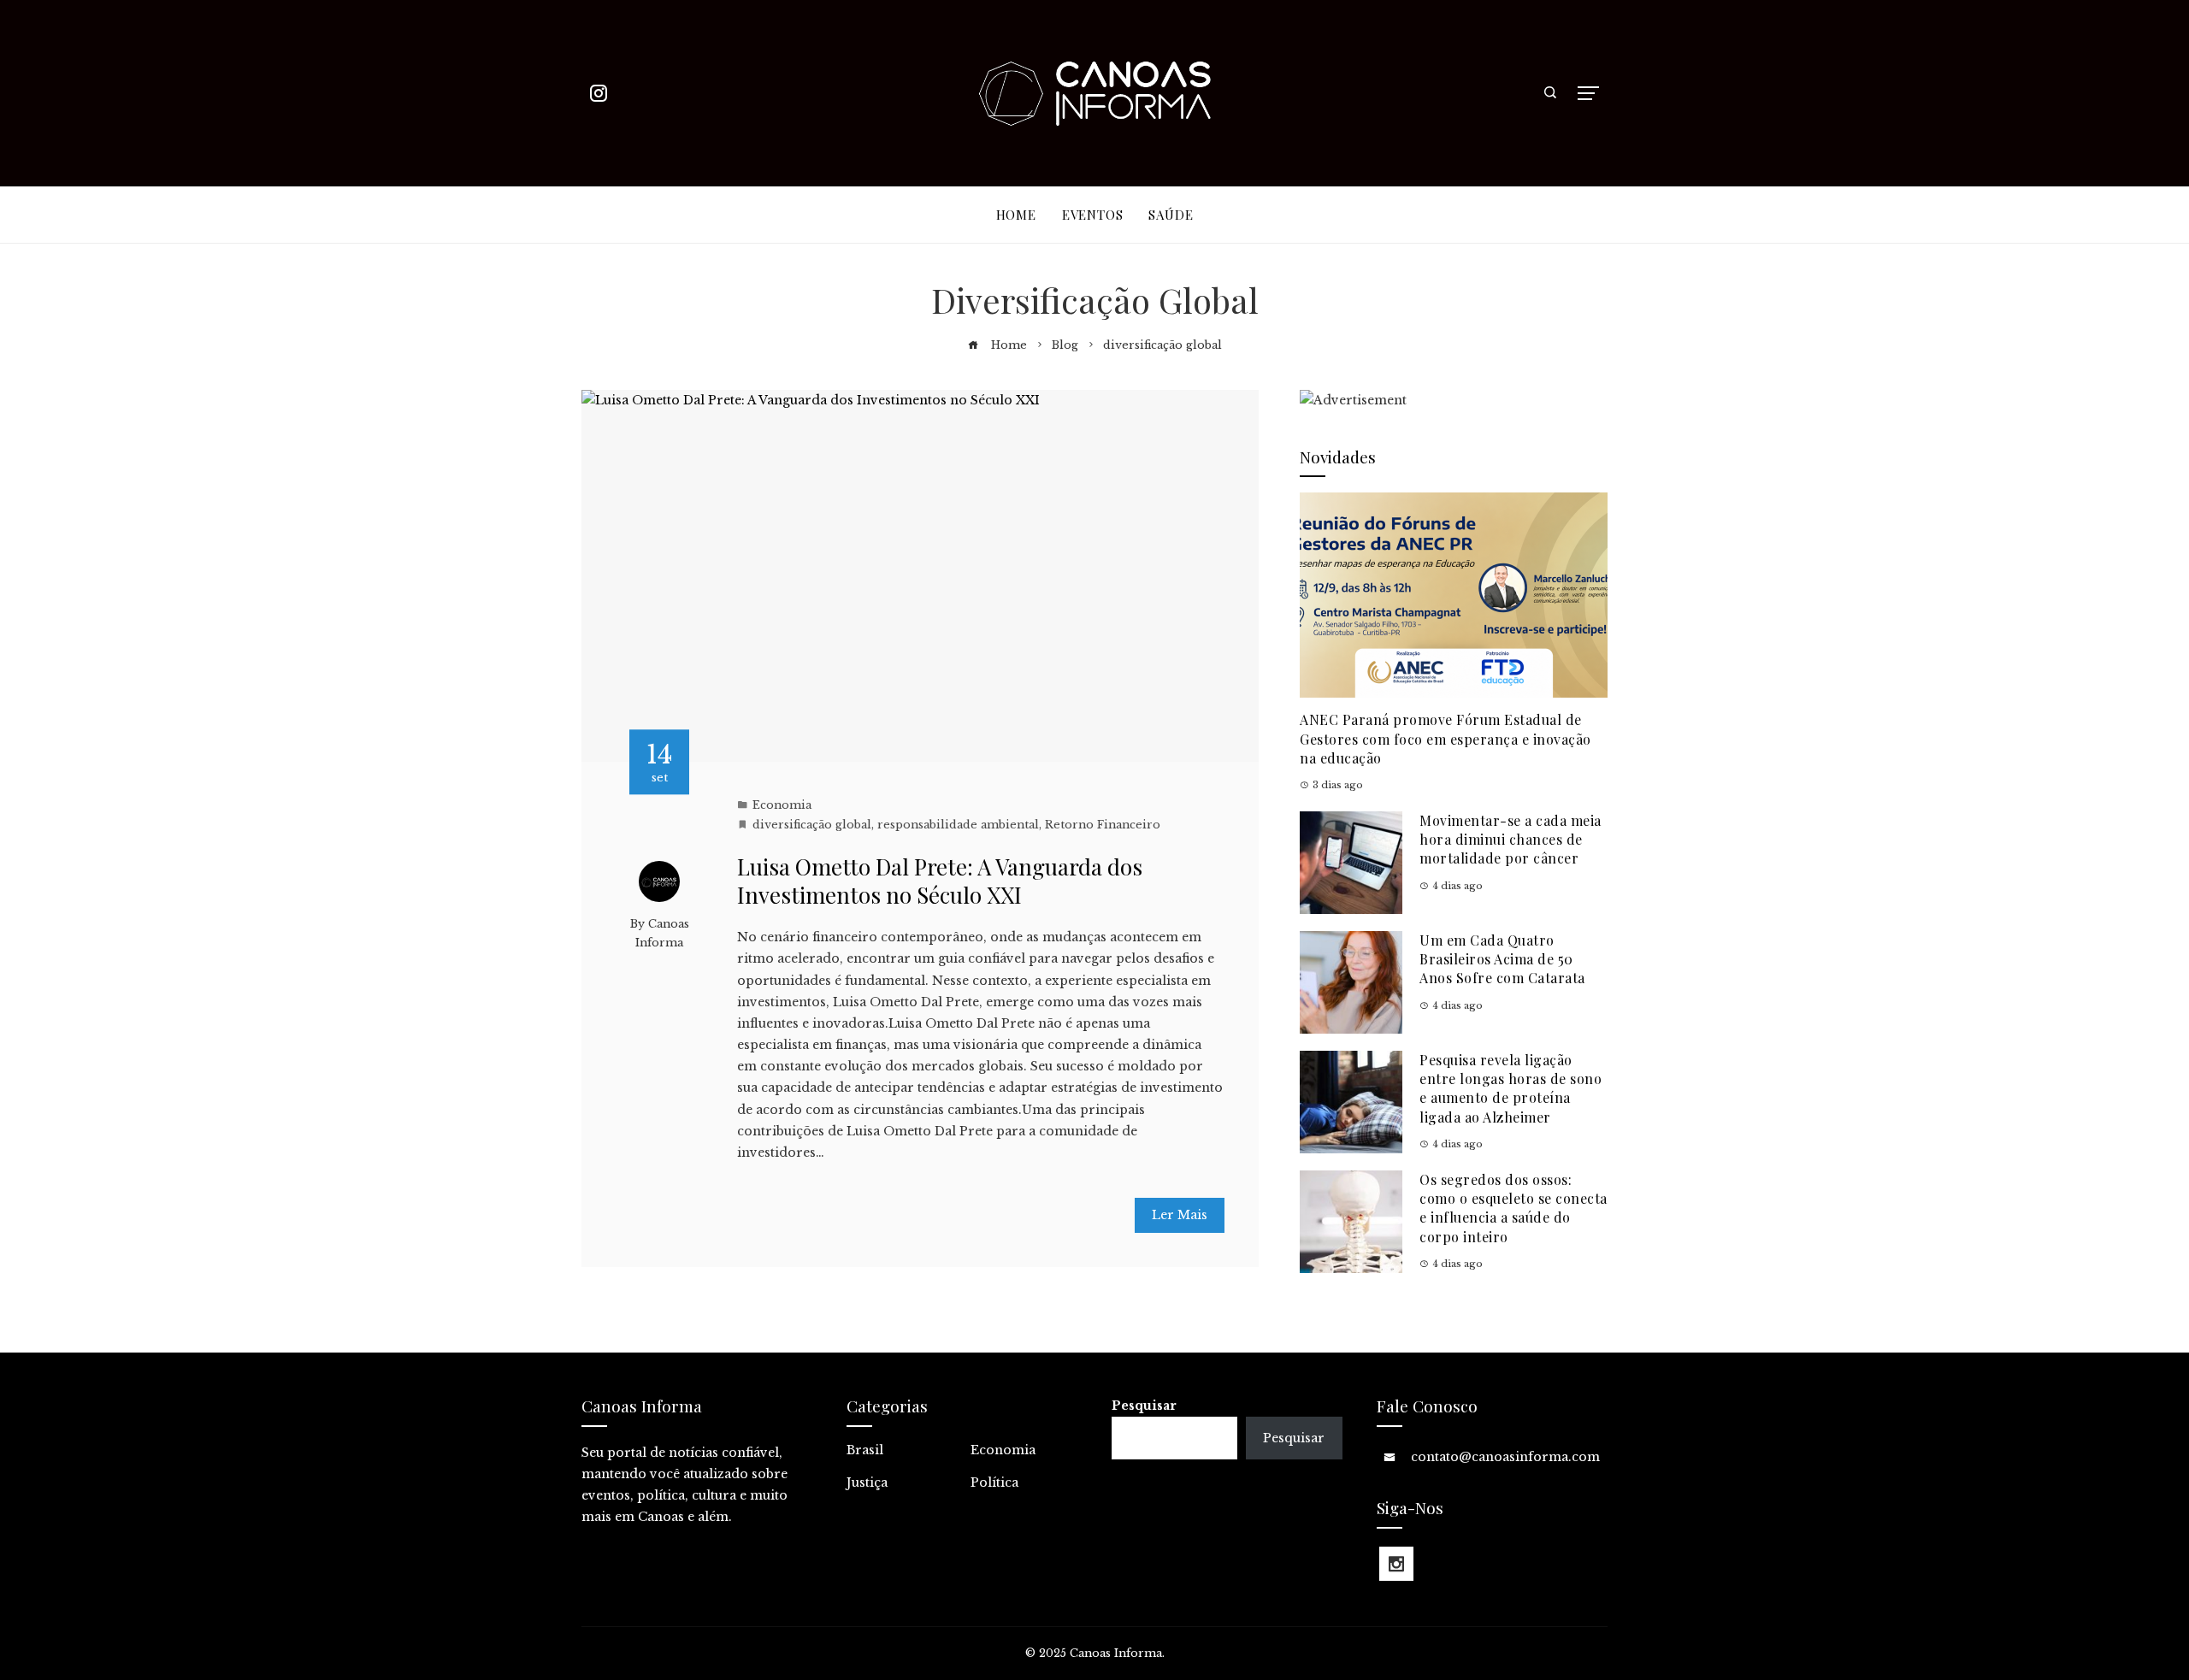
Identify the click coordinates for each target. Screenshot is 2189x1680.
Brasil (865, 1450)
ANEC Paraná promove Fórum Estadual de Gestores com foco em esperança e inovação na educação (1446, 739)
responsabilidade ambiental (958, 825)
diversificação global (812, 825)
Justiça (867, 1483)
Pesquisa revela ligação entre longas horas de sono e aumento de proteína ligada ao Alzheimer (1510, 1088)
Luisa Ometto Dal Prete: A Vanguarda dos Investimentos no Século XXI (940, 881)
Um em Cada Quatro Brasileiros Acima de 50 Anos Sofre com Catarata (1502, 959)
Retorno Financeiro (1103, 825)
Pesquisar (1144, 1406)
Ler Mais (1180, 1215)
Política (994, 1483)
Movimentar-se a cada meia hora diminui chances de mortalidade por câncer (1510, 840)
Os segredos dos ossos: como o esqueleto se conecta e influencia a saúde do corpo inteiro (1513, 1208)
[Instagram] (1396, 1564)
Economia (782, 805)
